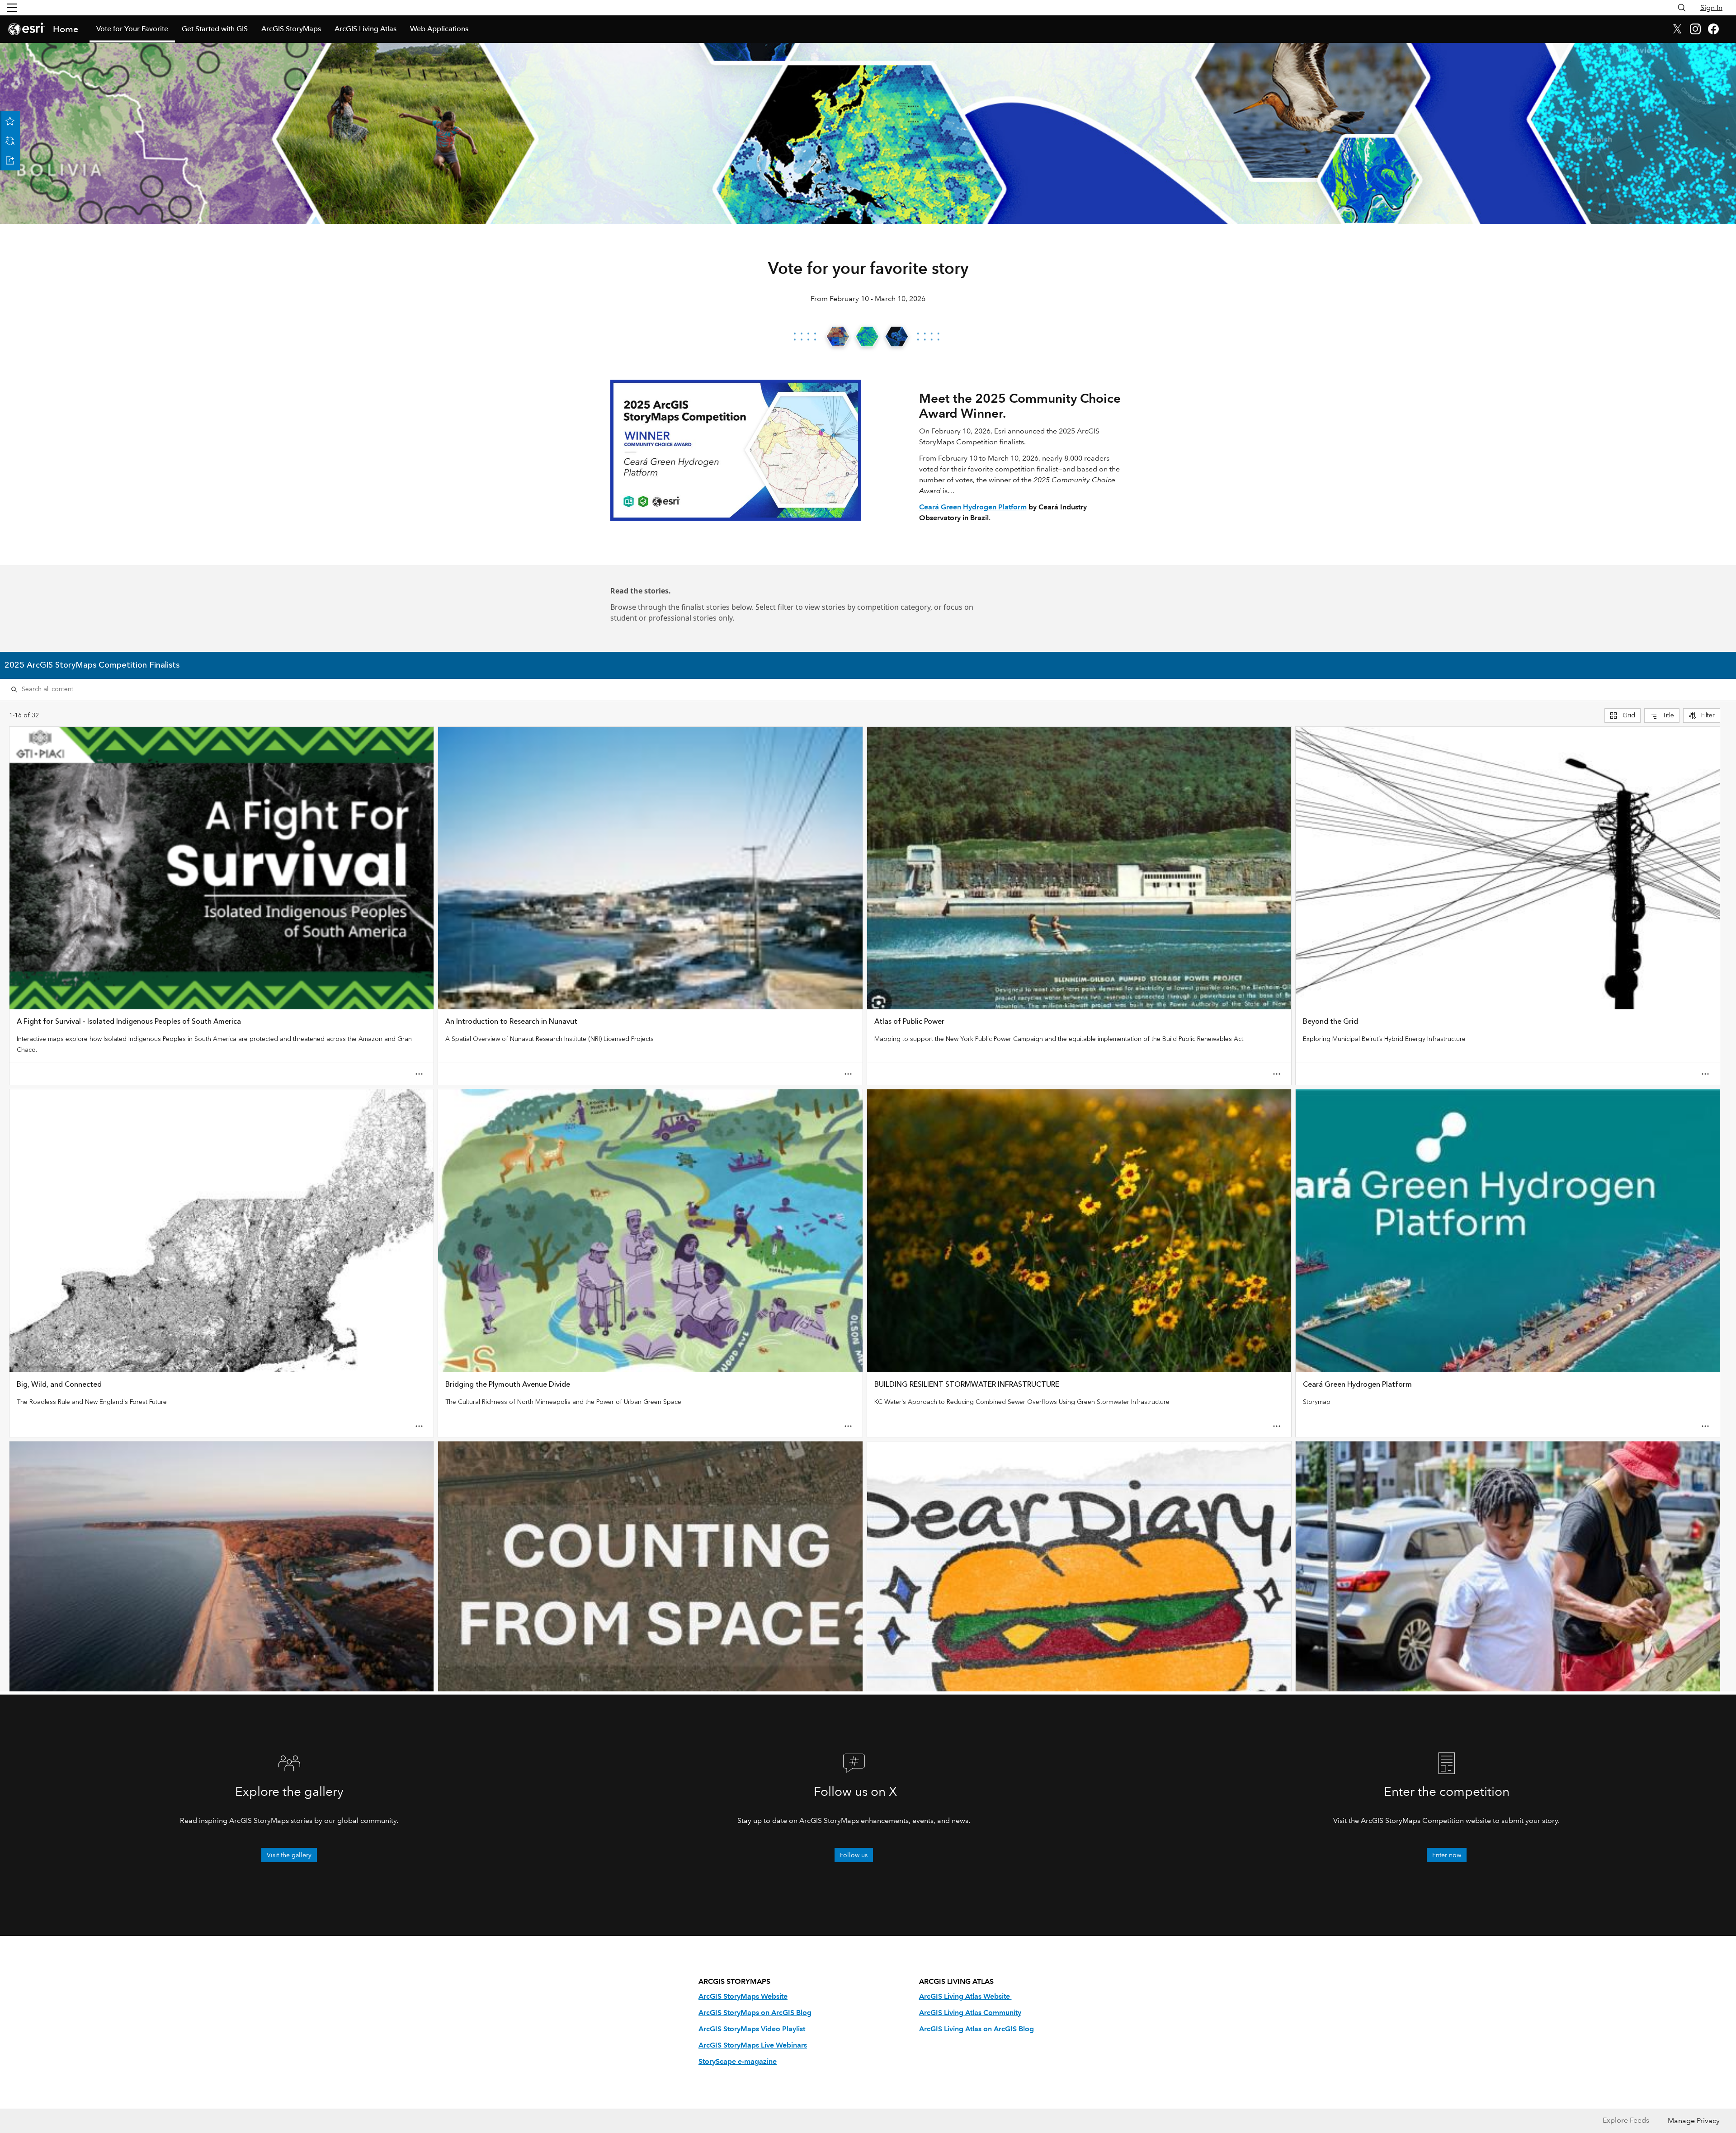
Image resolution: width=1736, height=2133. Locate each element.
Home (66, 29)
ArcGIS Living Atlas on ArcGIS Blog (976, 2029)
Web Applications (439, 29)
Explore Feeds (1626, 2120)
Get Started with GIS (215, 29)
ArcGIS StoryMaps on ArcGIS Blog (755, 2013)
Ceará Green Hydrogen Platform (973, 507)
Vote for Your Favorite (132, 29)
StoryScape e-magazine (738, 2061)
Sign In (1711, 7)
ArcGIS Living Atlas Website (965, 1996)
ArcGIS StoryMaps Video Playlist (752, 2029)
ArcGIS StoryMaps (291, 29)
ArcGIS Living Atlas (366, 29)
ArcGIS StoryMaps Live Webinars (753, 2045)
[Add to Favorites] (10, 121)
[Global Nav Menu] (12, 8)
